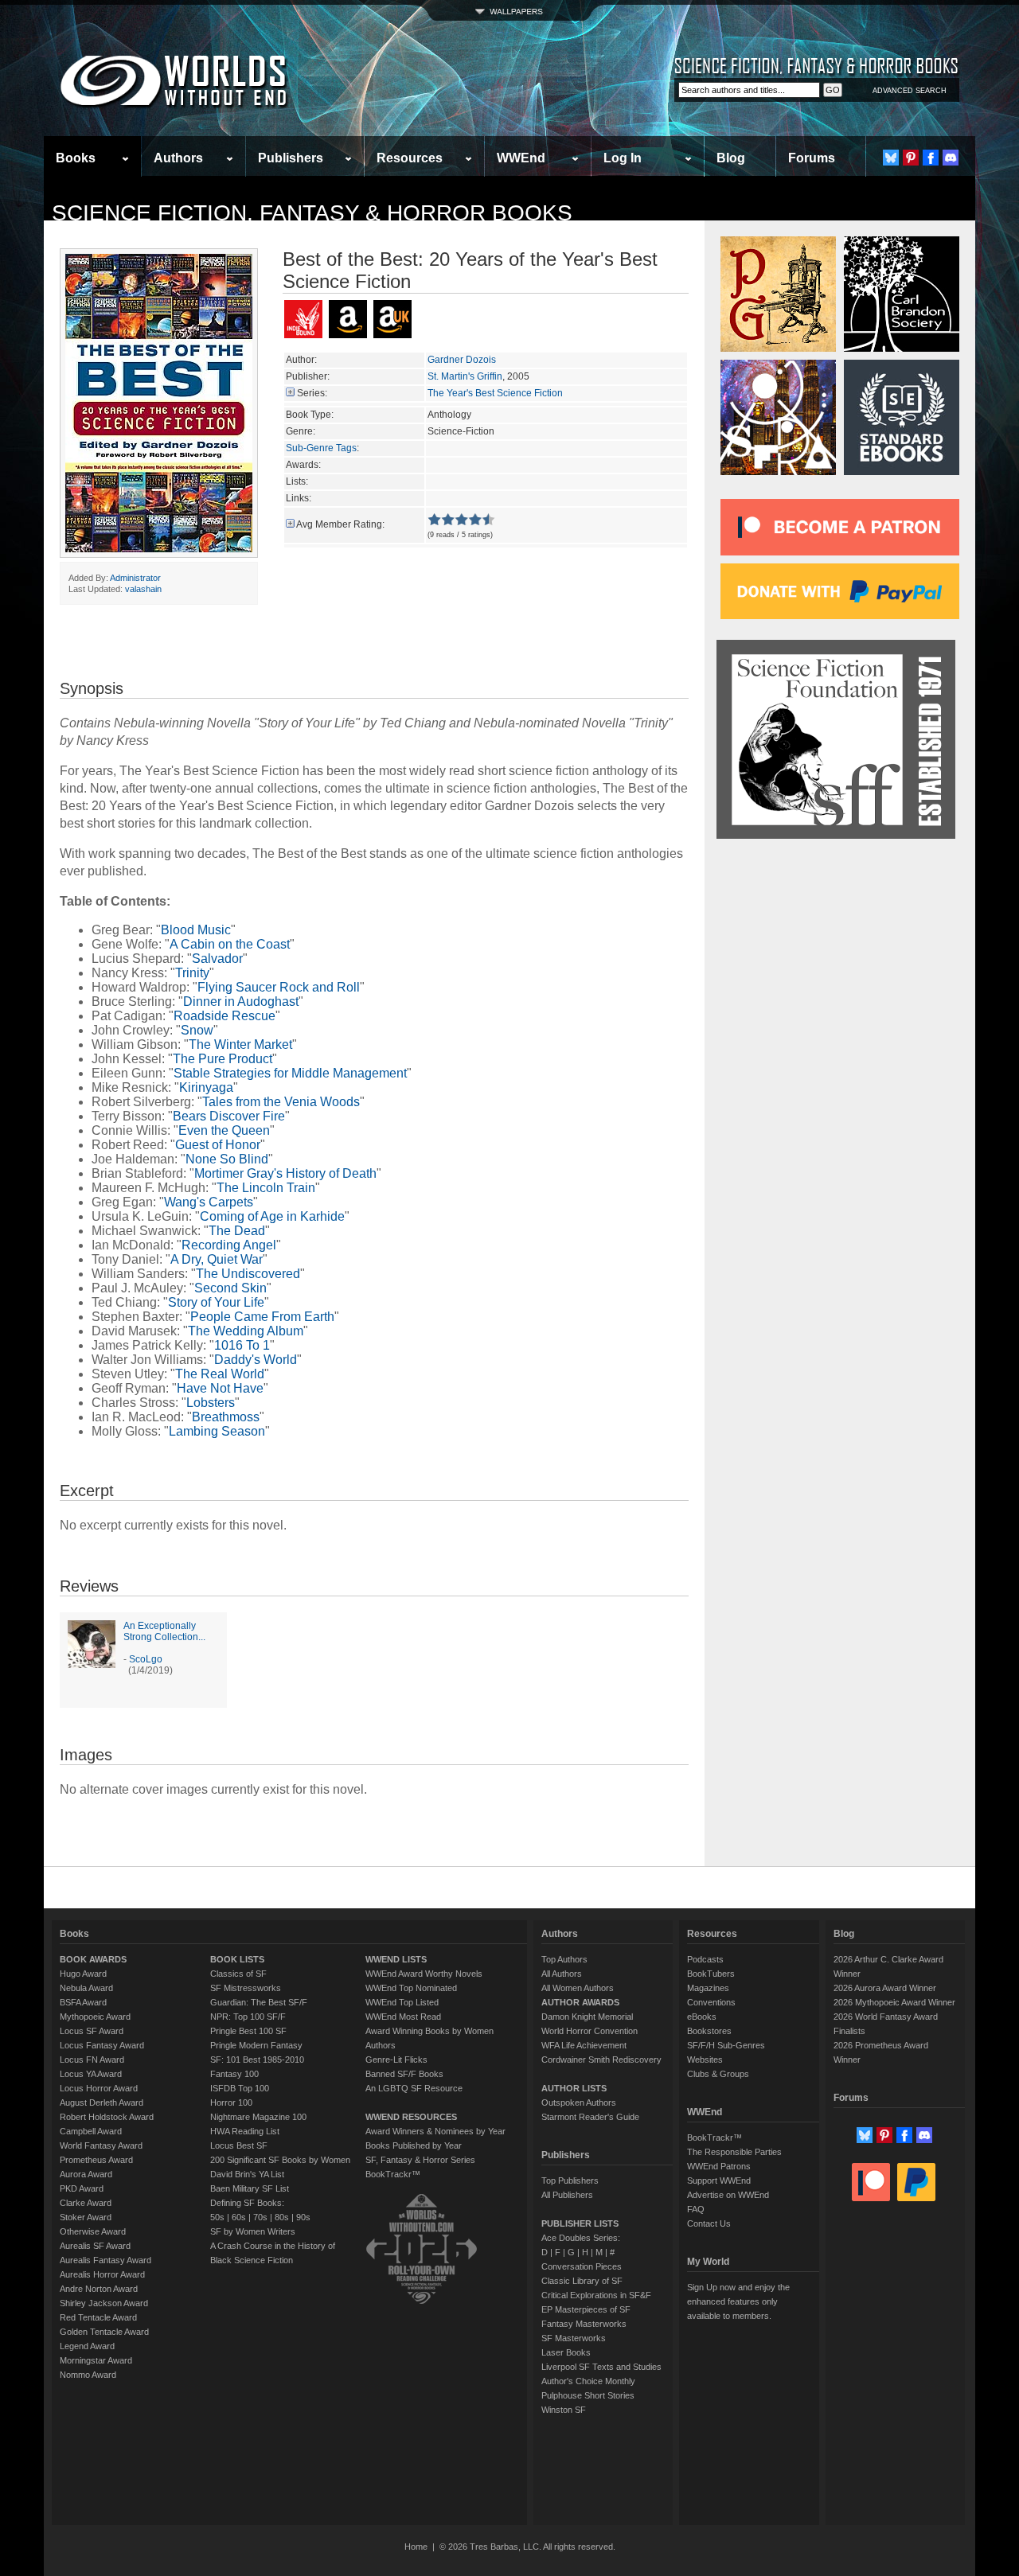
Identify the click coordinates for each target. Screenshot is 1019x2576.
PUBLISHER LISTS (580, 2223)
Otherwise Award (93, 2231)
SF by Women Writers (253, 2231)
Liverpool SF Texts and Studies (601, 2367)
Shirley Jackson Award (104, 2303)
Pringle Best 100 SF (248, 2031)
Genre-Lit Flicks (396, 2060)
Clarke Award (86, 2203)
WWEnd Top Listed (402, 2002)
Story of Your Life (216, 1302)
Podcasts (705, 1959)
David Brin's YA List (247, 2174)
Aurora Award (86, 2174)
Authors (178, 158)
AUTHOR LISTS (574, 2088)
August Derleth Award (102, 2102)
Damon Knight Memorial (587, 2017)
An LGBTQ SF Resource (414, 2088)
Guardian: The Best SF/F (259, 2002)
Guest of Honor (218, 1145)
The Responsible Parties (734, 2152)
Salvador (217, 959)
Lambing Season (217, 1431)
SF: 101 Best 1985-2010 (257, 2060)
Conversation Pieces (582, 2266)
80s (282, 2217)
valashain (143, 589)
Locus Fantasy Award (102, 2045)
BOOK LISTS (237, 1959)
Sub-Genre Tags (321, 448)
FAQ (696, 2209)
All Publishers (567, 2195)
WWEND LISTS (396, 1959)
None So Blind (227, 1159)
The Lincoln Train (266, 1188)
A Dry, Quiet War (217, 1259)
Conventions (711, 2002)
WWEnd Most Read (403, 2017)
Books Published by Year (414, 2145)
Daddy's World (256, 1360)
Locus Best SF (239, 2145)
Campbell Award (91, 2131)
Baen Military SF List (250, 2188)
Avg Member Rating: (340, 524)
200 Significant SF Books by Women (280, 2160)
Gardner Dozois (462, 360)
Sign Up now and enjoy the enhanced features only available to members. (738, 2301)
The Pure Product (223, 1059)
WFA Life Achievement (584, 2045)
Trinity (192, 973)
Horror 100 (231, 2102)
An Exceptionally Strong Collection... (164, 1631)
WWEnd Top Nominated (411, 1988)
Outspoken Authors (579, 2102)
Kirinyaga (206, 1087)
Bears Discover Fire (229, 1116)
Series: (312, 393)
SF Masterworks (574, 2338)
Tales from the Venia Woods (281, 1102)
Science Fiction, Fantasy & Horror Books (312, 213)
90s (303, 2217)
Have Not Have (220, 1388)
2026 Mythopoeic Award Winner (894, 2002)
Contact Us (709, 2223)
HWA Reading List (245, 2131)
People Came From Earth (262, 1317)
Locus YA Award (91, 2074)
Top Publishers (570, 2180)
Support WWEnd (719, 2180)
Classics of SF (238, 1974)
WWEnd (521, 158)
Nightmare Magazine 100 (258, 2117)
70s (260, 2217)
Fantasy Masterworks (584, 2324)
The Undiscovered (248, 1274)
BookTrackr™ (393, 2174)
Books (76, 158)
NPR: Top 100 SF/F (248, 2017)
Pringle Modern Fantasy (256, 2045)
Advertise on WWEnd (728, 2195)
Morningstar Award (96, 2360)
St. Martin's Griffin (465, 376)
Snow (197, 1030)
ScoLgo (146, 1659)
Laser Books (566, 2352)
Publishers (291, 158)
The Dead (237, 1231)
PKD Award (82, 2188)
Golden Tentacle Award (104, 2332)
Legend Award (87, 2346)
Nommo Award (88, 2375)
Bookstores (709, 2031)
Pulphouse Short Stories (588, 2395)
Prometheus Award (96, 2160)
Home (416, 2547)
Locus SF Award (92, 2031)
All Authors (562, 1974)
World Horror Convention (590, 2031)
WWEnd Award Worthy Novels (424, 1974)
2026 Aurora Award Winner (885, 1988)
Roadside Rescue (224, 1016)
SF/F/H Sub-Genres (726, 2045)
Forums (812, 158)
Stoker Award (86, 2217)
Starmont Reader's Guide (590, 2117)
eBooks (702, 2017)
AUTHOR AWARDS (580, 2002)
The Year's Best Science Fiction (495, 393)
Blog (731, 158)
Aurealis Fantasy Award (105, 2260)
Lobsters (211, 1403)
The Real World (220, 1374)
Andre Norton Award (99, 2289)
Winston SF (564, 2410)
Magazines (708, 1988)
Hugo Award (83, 1974)
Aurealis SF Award (95, 2246)
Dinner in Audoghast (241, 1002)
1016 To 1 (242, 1345)
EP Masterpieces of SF (586, 2309)
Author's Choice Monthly (588, 2381)
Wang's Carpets (209, 1202)
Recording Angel (229, 1245)
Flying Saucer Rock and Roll (279, 987)
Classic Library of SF (582, 2281)
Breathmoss (226, 1417)
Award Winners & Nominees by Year (435, 2131)
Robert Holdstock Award (107, 2117)
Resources (410, 158)
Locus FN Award (92, 2060)
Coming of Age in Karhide (272, 1216)
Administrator (135, 578)
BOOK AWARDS (93, 1959)
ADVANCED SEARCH (910, 91)
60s (239, 2217)
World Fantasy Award (101, 2145)
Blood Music (196, 930)
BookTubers (711, 1974)
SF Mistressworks (246, 1988)
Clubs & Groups (718, 2074)
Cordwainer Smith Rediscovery (601, 2060)
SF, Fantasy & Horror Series (420, 2160)
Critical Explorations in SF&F (596, 2295)
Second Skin (230, 1288)
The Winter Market (240, 1044)
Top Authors (564, 1959)
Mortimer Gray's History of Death (285, 1173)
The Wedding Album (246, 1331)
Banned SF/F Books (404, 2074)
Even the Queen (224, 1130)
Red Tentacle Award (98, 2317)
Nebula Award (86, 1988)
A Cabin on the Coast (230, 944)
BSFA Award (83, 2002)
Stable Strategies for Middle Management (290, 1073)
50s (217, 2217)
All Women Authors (578, 1988)
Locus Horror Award (99, 2088)
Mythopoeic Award (95, 2017)
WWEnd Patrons (719, 2166)
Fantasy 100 (234, 2074)
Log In (623, 158)
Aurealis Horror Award (102, 2274)
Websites (705, 2060)
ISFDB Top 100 (240, 2088)
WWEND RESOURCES (411, 2117)
